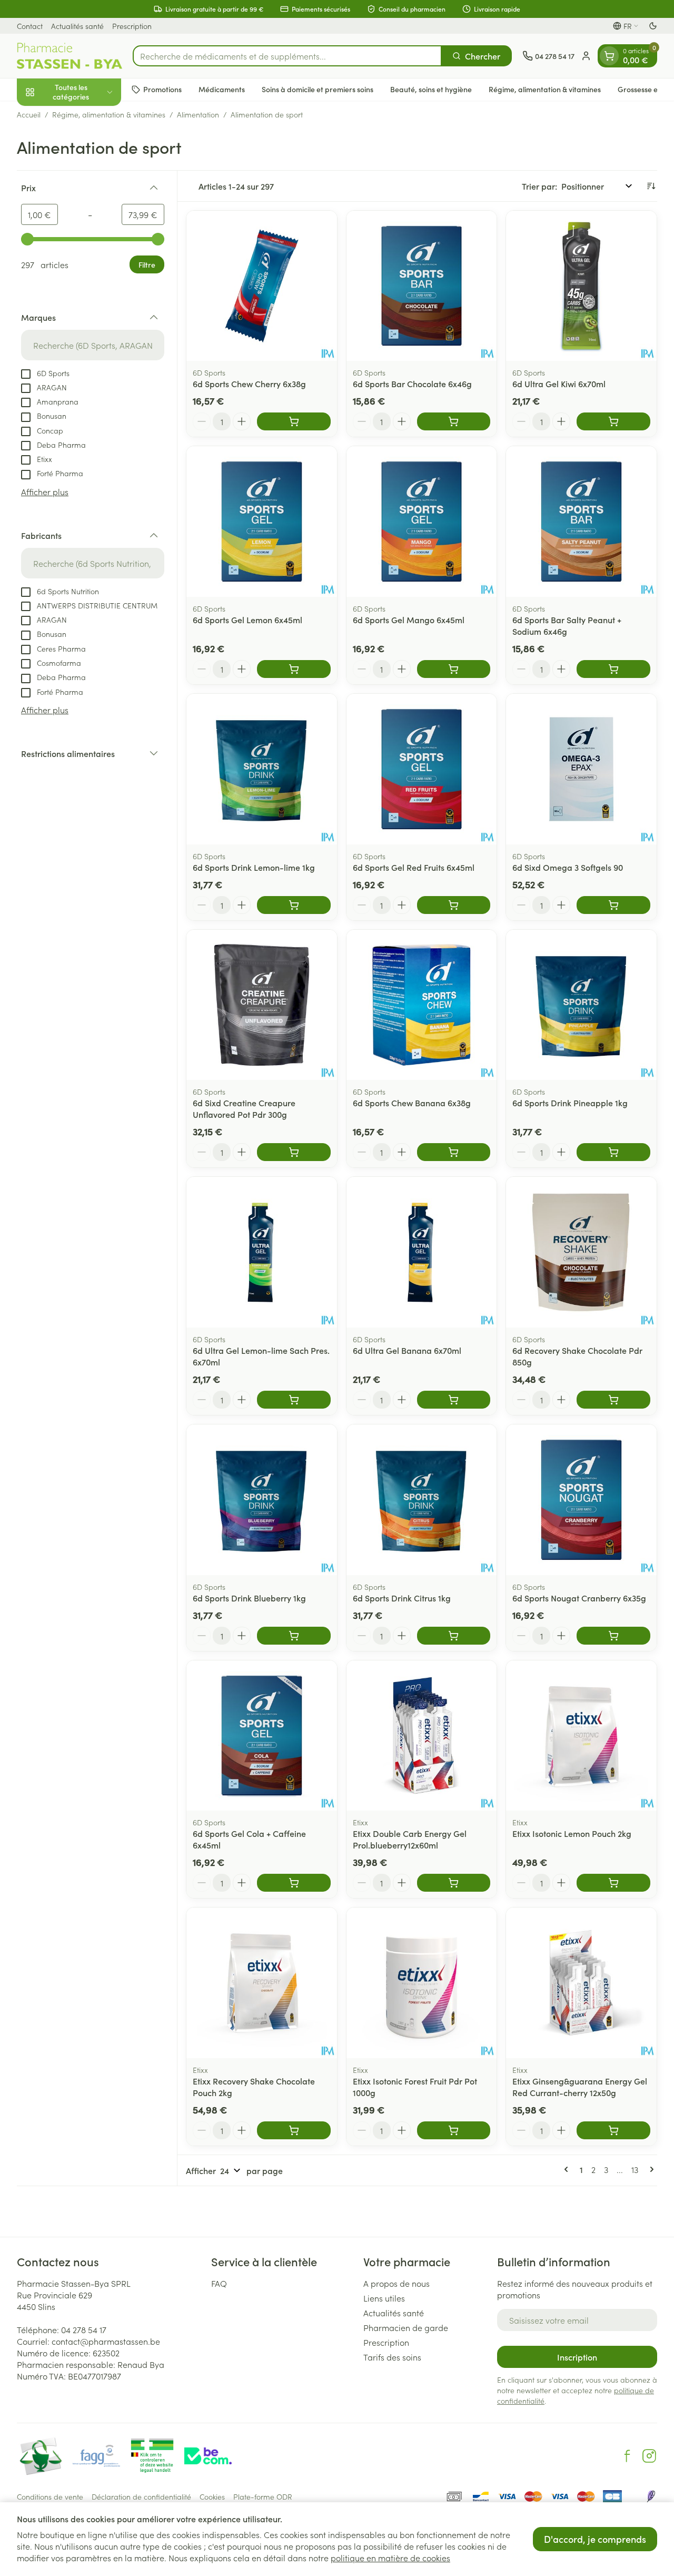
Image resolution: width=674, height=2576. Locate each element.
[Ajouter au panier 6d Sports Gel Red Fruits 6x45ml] (454, 905)
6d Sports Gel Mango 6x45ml (409, 620)
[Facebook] (627, 2456)
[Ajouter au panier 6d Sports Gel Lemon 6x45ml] (294, 669)
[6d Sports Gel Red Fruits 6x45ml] (422, 769)
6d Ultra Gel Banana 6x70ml (407, 1350)
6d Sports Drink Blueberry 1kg (249, 1598)
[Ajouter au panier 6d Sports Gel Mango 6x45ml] (454, 669)
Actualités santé (77, 26)
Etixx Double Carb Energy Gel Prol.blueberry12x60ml (410, 1839)
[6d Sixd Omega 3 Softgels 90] (581, 769)
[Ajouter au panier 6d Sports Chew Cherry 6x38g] (294, 421)
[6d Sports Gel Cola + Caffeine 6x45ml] (262, 1736)
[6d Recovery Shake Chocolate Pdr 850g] (581, 1252)
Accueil (29, 114)
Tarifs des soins (392, 2357)
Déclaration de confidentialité (141, 2496)
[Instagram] (649, 2456)
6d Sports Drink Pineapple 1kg (570, 1103)
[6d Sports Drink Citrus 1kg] (422, 1500)
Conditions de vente (50, 2496)
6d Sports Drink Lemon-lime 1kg (254, 867)
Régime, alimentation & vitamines (545, 89)
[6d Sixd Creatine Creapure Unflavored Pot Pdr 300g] (262, 1005)
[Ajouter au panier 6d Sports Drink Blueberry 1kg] (294, 1636)
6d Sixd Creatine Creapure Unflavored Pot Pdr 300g (244, 1108)
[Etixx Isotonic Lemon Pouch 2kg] (581, 1736)
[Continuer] (650, 2169)
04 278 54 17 (84, 2329)
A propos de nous (397, 2283)
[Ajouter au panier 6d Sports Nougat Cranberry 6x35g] (613, 1636)
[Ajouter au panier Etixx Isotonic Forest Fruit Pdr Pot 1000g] (454, 2130)
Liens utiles (384, 2298)
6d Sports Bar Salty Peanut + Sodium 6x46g (567, 625)
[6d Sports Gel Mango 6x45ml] (422, 522)
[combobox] (287, 56)
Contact (30, 26)
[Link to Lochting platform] (651, 2496)
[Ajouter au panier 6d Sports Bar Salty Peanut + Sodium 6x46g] (613, 669)
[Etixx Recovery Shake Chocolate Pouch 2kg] (262, 1983)
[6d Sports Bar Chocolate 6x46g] (422, 286)
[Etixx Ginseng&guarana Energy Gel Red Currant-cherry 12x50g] (581, 1983)
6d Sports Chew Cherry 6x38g (249, 384)
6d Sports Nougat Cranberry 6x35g (579, 1598)
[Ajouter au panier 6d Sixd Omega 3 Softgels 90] (613, 905)
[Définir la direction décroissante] (651, 186)
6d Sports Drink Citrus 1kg (402, 1598)
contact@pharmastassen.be (106, 2341)
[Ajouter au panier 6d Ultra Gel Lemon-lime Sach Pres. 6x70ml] (294, 1400)
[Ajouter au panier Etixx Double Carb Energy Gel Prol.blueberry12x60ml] (454, 1883)
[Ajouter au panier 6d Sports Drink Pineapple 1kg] (613, 1152)
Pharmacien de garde (406, 2327)
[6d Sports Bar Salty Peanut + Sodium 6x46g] (581, 522)
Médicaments (222, 89)
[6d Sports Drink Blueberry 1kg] (262, 1500)
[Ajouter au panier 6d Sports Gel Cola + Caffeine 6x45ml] (294, 1883)
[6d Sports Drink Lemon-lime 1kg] (262, 769)
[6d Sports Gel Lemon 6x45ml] (262, 522)
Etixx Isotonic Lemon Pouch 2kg (572, 1833)
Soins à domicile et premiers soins (318, 89)
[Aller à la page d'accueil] (70, 56)
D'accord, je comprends (595, 2539)
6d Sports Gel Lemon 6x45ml (247, 620)
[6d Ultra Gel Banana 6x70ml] (422, 1252)
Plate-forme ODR (263, 2496)
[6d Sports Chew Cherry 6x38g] (262, 286)
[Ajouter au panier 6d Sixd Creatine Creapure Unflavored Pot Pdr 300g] (294, 1152)
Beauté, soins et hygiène (431, 89)
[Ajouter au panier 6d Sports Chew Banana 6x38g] (454, 1152)
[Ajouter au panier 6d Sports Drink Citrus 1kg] (454, 1636)
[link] (568, 2169)
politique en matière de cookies (390, 2558)
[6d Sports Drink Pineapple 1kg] (581, 1005)
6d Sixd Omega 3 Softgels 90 (568, 867)
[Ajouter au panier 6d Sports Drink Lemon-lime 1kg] (294, 905)
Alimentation (198, 114)
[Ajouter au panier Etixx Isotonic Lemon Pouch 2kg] (613, 1883)
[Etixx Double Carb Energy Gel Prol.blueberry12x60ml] (422, 1736)
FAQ (219, 2283)
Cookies (212, 2496)
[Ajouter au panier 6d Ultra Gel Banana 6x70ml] (454, 1400)
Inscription (577, 2357)
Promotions (162, 89)
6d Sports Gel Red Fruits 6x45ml (414, 867)
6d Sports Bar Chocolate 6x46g (412, 384)
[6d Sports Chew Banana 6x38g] (422, 1005)
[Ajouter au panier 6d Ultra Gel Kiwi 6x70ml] (613, 421)
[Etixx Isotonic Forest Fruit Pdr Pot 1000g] (422, 1983)
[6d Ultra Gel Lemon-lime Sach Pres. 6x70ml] (262, 1252)
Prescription (132, 26)
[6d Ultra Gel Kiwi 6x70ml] (581, 286)
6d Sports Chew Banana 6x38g (412, 1103)
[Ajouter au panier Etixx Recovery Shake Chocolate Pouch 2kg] (294, 2130)
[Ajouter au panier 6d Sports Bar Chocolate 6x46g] (454, 421)
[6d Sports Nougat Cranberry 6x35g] (581, 1500)
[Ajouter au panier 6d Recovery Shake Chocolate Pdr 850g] (613, 1400)
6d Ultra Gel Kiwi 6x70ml (559, 384)
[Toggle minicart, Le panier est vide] (609, 56)
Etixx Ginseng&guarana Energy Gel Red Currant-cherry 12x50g (580, 2087)
